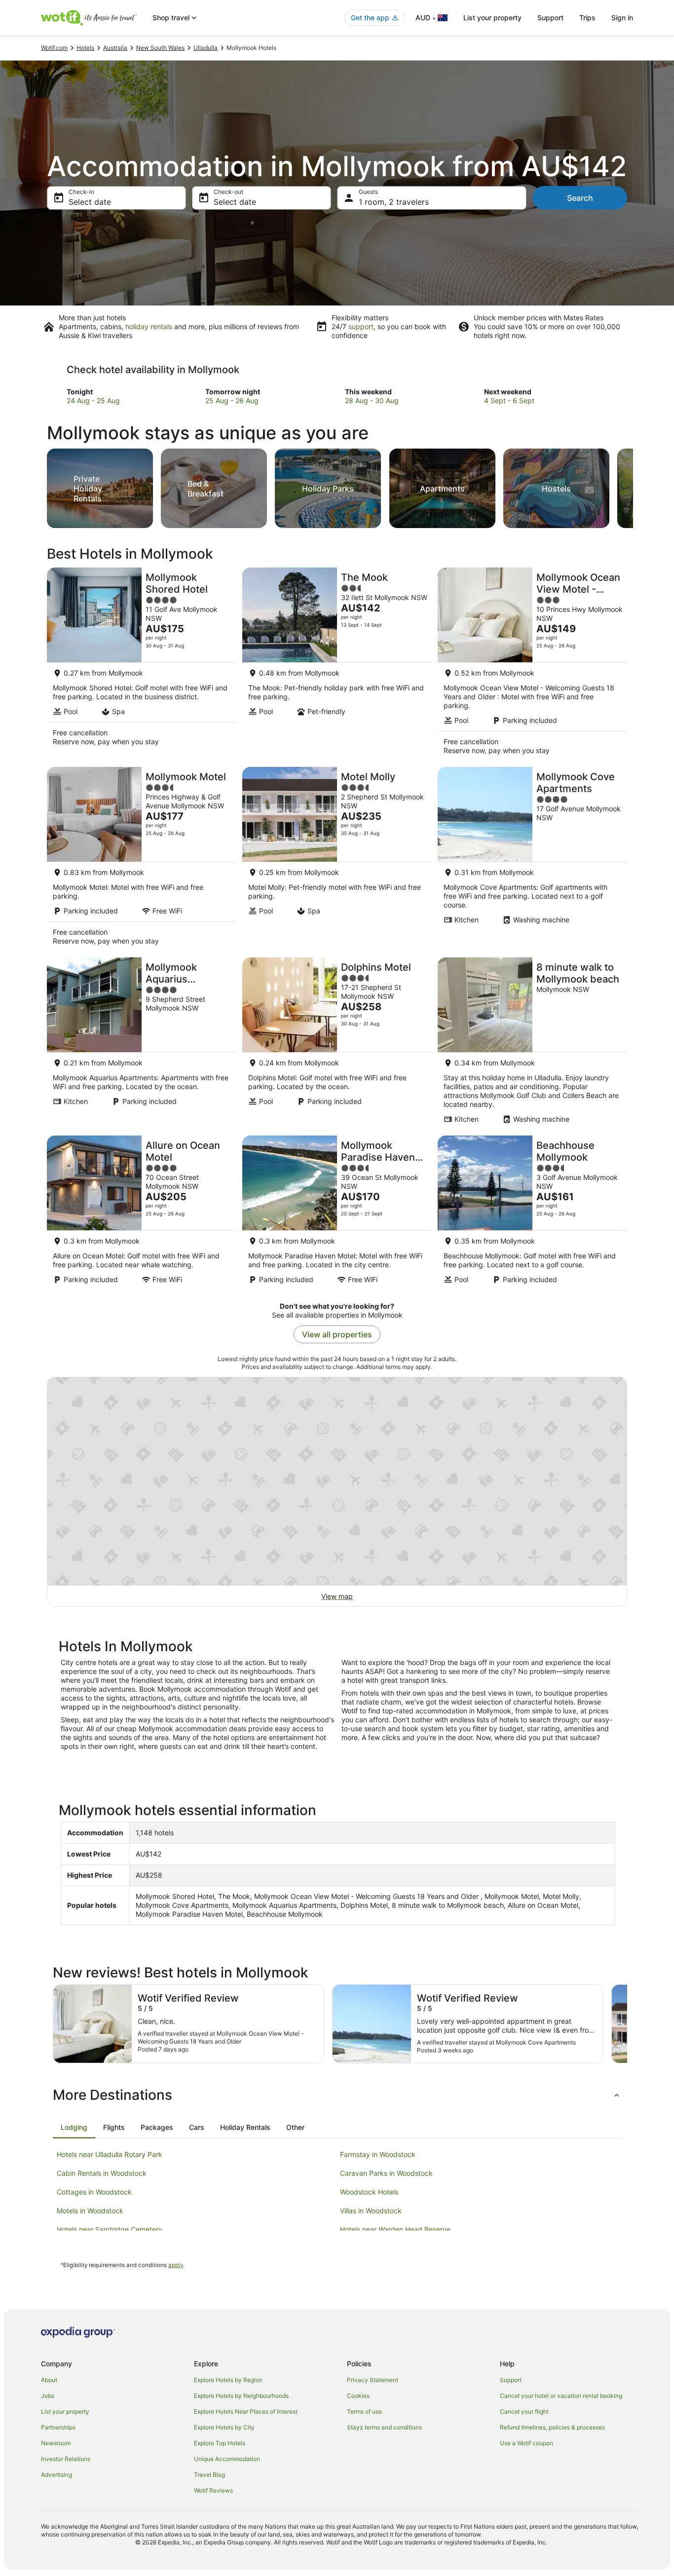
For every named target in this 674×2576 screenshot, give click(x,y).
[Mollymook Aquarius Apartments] (142, 1043)
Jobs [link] (48, 2396)
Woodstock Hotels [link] (369, 2192)
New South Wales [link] (160, 48)
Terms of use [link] (364, 2411)
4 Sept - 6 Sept (509, 400)
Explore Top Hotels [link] (220, 2443)
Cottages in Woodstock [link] (94, 2192)
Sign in (622, 18)
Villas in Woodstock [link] (371, 2211)
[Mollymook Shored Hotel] (142, 664)
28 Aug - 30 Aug (372, 400)
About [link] (49, 2380)
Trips (587, 18)
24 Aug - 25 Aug (93, 400)
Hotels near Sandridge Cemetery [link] (110, 2229)
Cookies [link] (358, 2396)
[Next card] (633, 486)
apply (176, 2265)
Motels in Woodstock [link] (90, 2211)
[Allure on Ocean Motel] (142, 1213)
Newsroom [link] (56, 2443)
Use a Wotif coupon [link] (526, 2443)
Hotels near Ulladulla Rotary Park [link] (110, 2154)
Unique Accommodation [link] (227, 2459)
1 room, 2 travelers (394, 202)
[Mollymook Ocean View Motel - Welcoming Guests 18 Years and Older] (532, 664)
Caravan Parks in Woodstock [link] (386, 2173)
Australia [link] (115, 48)
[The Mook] (337, 664)
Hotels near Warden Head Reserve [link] (395, 2229)
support (361, 326)
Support (550, 18)
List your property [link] (65, 2411)
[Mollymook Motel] (142, 859)
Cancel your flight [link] (524, 2411)
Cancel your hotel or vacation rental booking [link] (561, 2396)
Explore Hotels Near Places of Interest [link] (246, 2411)
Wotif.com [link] (54, 48)
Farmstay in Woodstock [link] (378, 2154)
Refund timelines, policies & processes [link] (552, 2427)
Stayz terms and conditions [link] (384, 2427)
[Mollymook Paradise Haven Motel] (337, 1213)
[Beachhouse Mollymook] (532, 1213)
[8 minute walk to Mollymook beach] (532, 1043)
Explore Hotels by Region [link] (228, 2380)
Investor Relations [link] (66, 2459)
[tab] (74, 2127)
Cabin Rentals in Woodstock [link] (102, 2173)
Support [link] (511, 2380)
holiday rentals (149, 326)
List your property (492, 18)
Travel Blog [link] (209, 2475)
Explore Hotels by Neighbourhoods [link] (241, 2396)
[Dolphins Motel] (337, 1043)
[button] (337, 2095)
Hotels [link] (85, 48)
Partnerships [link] (58, 2427)
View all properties (337, 1334)
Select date (90, 202)
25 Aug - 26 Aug (232, 400)
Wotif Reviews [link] (213, 2490)
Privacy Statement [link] (373, 2380)
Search (580, 198)
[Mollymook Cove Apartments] (532, 859)
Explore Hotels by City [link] (224, 2427)
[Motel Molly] (337, 859)
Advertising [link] (56, 2475)
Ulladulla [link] (206, 48)
